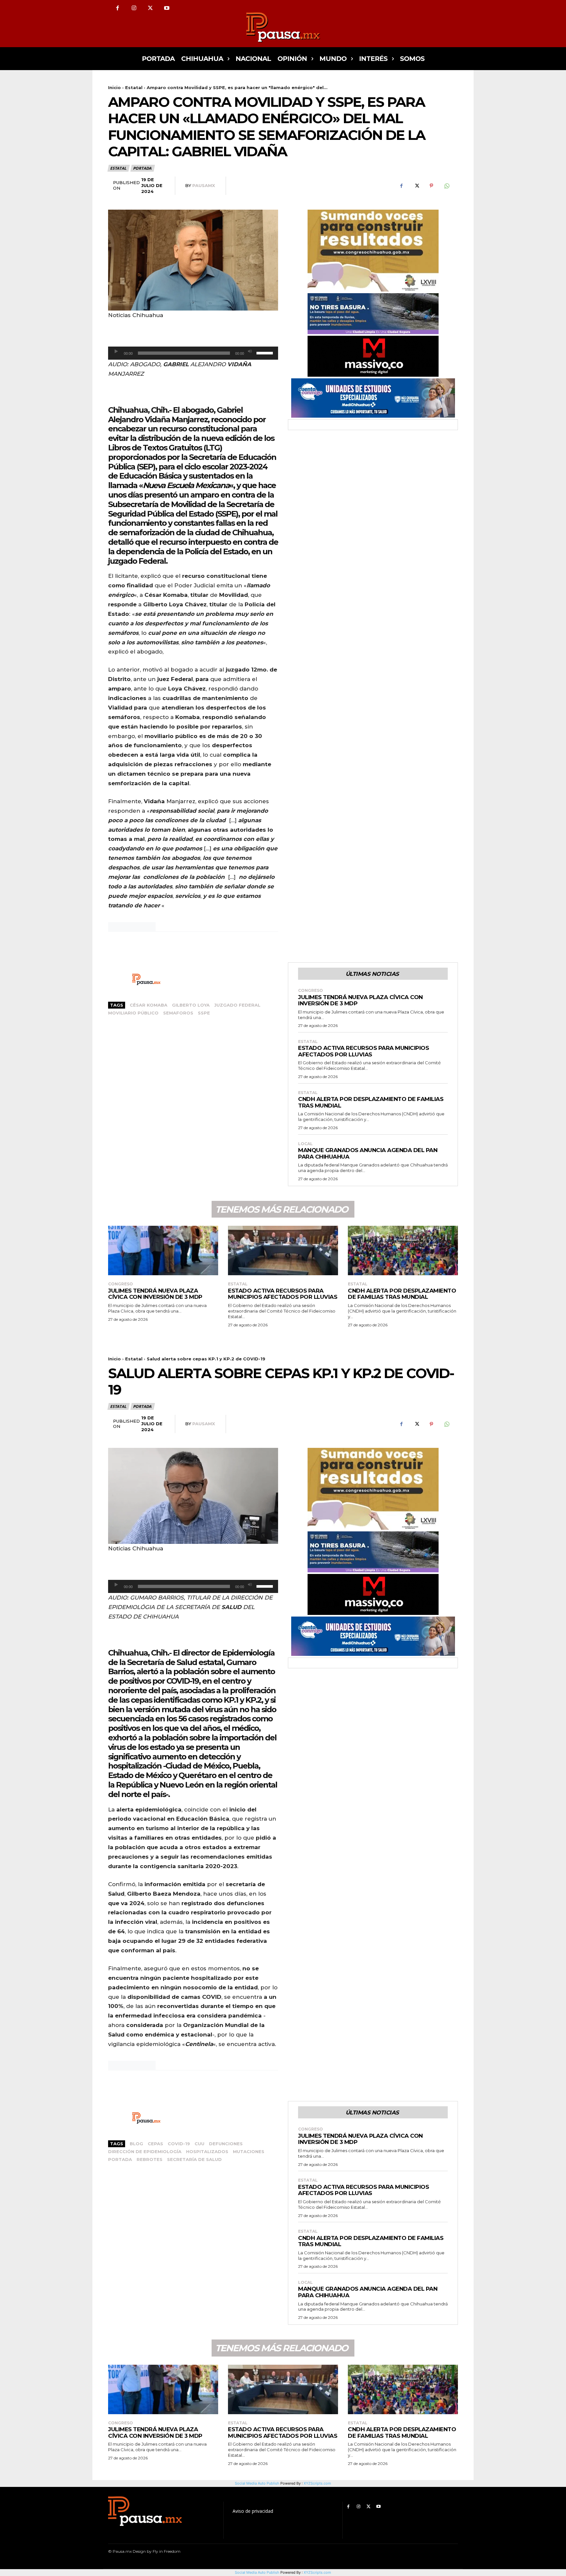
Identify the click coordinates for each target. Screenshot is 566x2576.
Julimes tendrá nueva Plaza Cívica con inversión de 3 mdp (360, 1000)
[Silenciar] (250, 351)
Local (305, 1144)
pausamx (204, 185)
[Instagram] (134, 8)
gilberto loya (191, 1005)
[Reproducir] (116, 351)
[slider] (266, 352)
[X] (150, 8)
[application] (193, 353)
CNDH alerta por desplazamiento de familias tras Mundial (402, 1294)
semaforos (178, 1013)
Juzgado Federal (237, 1005)
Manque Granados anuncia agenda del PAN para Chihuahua (368, 1153)
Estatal (134, 87)
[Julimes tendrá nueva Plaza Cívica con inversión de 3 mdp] (163, 1250)
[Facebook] (118, 8)
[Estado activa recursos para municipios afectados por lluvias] (283, 1250)
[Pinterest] (431, 186)
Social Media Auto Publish (257, 2572)
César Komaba (149, 1005)
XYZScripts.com (317, 2572)
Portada (142, 168)
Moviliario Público (133, 1013)
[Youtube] (167, 8)
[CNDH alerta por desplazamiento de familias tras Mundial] (403, 1250)
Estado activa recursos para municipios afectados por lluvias (363, 1051)
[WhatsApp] (446, 186)
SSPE (204, 1013)
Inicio (114, 87)
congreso (311, 991)
